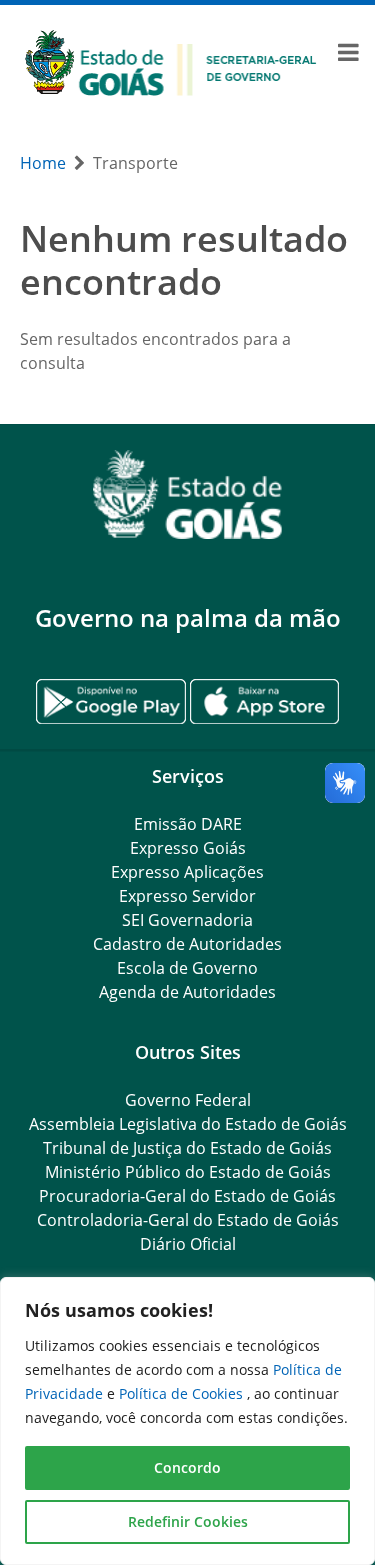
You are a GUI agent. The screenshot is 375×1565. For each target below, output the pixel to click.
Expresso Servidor (187, 896)
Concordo (187, 1467)
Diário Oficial (188, 1244)
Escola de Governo (187, 968)
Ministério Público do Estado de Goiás (188, 1172)
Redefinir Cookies (188, 1521)
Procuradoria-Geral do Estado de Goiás (187, 1196)
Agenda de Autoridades (187, 992)
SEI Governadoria (187, 920)
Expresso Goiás (188, 848)
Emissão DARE (188, 824)
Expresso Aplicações (187, 872)
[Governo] (171, 61)
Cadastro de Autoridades (187, 944)
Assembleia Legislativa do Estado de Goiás (188, 1124)
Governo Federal (188, 1100)
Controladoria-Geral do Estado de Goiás (188, 1220)
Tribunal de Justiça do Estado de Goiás (187, 1148)
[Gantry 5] (187, 494)
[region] (187, 1421)
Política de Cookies (183, 1393)
